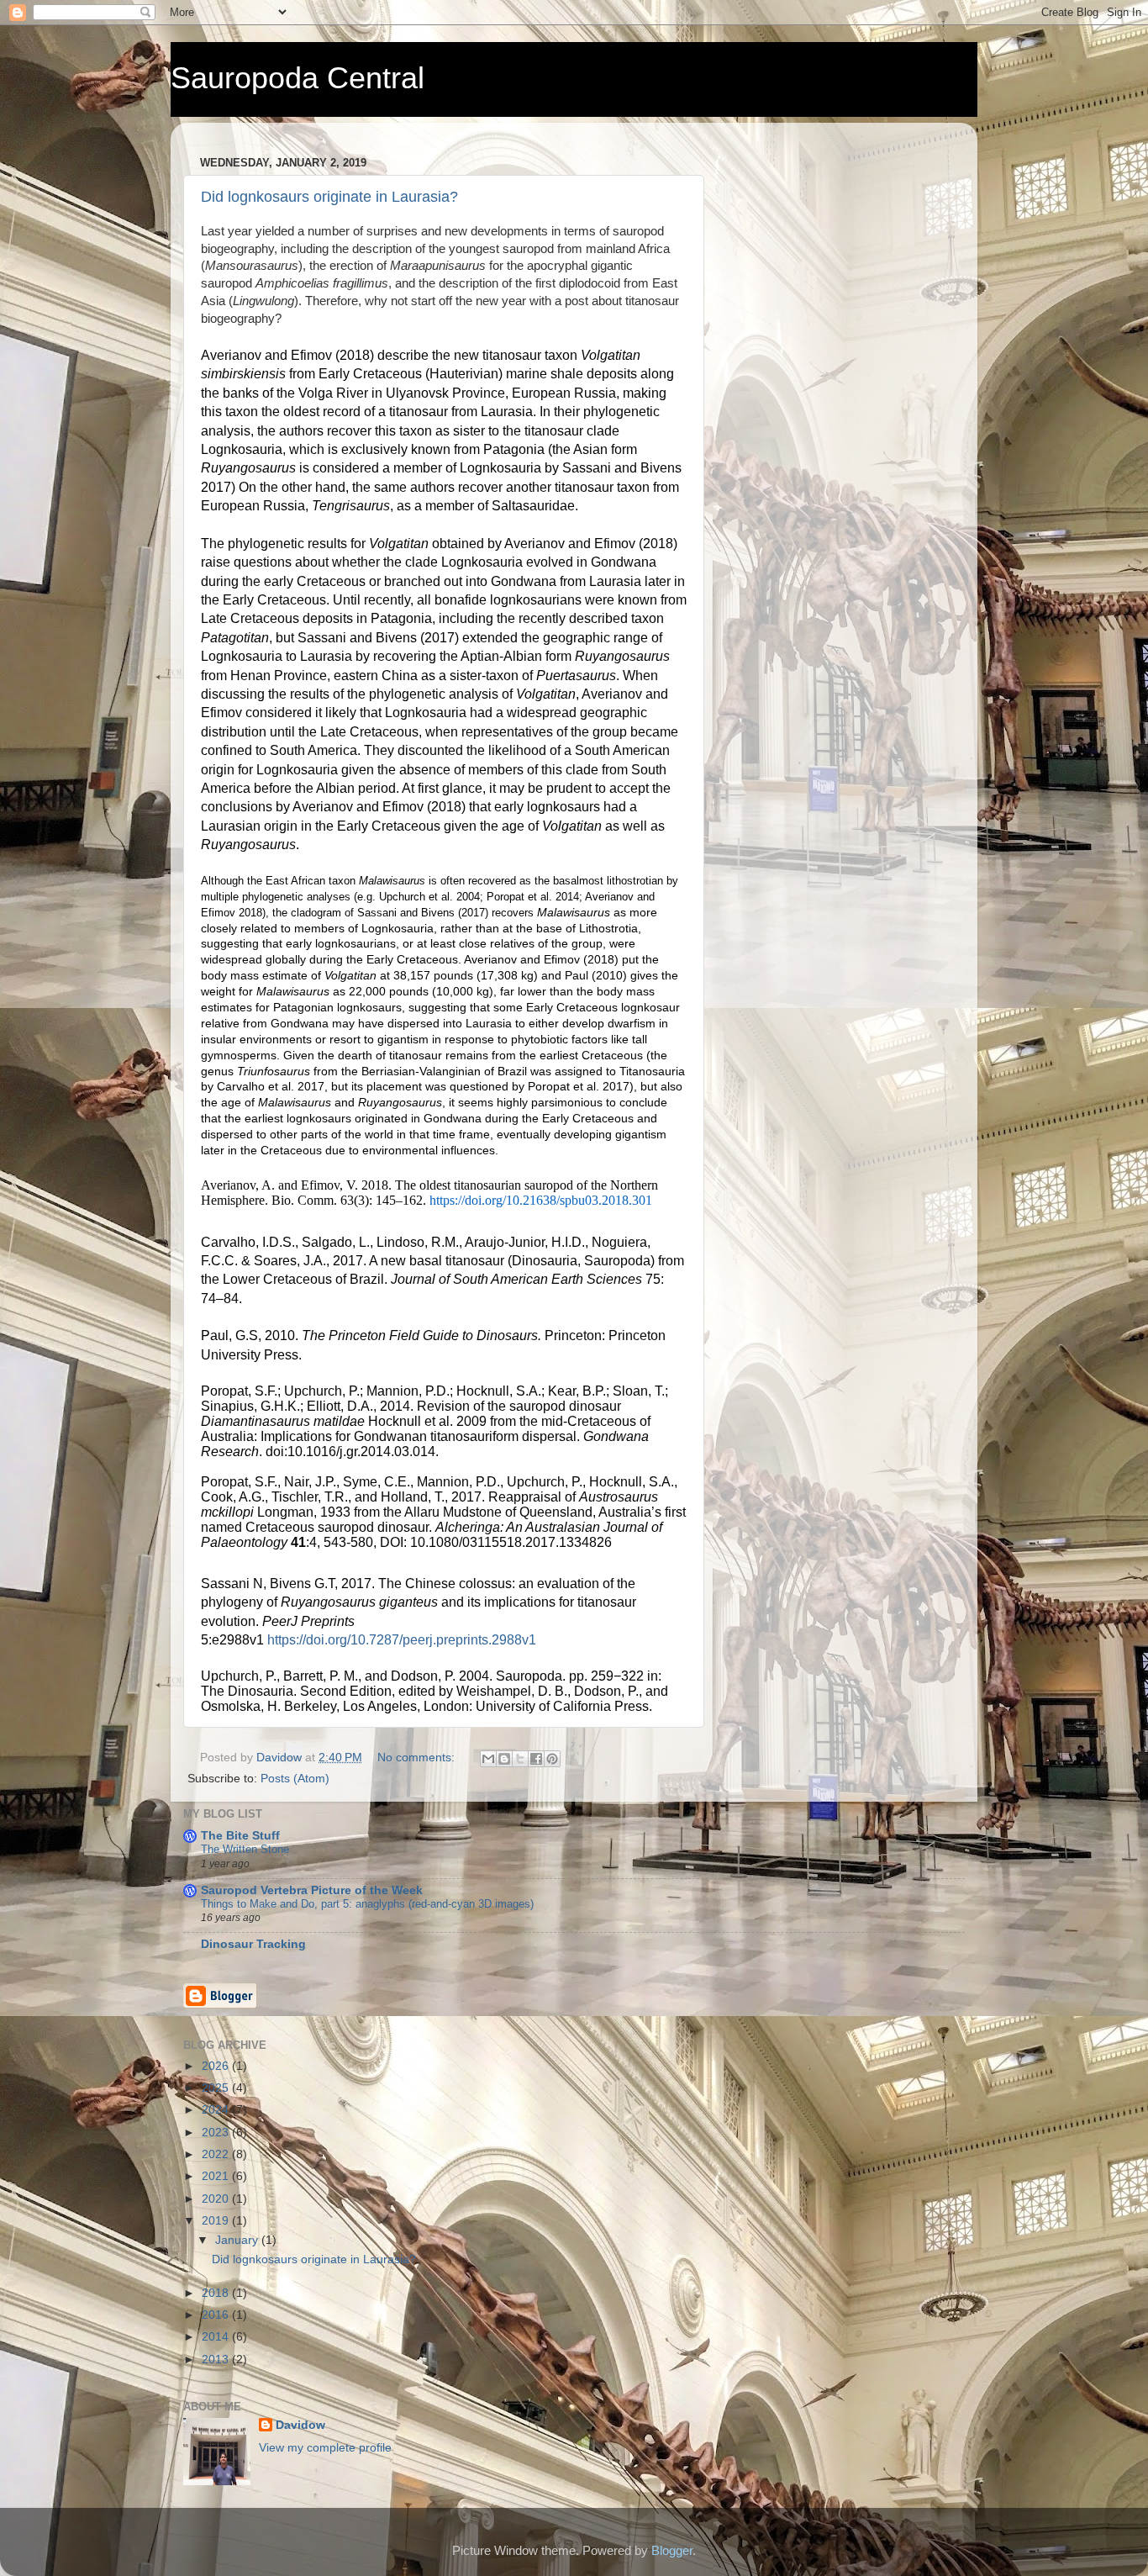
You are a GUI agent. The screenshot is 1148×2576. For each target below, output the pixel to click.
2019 (217, 2221)
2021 (217, 2176)
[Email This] (488, 1759)
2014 (217, 2337)
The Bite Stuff (240, 1836)
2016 (217, 2315)
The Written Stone (245, 1849)
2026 (217, 2066)
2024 (217, 2110)
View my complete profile (325, 2448)
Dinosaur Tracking (253, 1944)
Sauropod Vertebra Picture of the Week (312, 1890)
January (238, 2240)
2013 (217, 2360)
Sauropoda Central (298, 78)
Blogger (672, 2550)
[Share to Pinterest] (552, 1759)
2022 (217, 2154)
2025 (217, 2088)
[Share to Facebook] (536, 1759)
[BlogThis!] (504, 1759)
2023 (217, 2133)
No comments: (418, 1758)
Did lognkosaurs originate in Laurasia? (329, 197)
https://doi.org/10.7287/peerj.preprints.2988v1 (402, 1640)
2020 (217, 2199)
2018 (217, 2293)
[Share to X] (520, 1759)
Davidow (300, 2425)
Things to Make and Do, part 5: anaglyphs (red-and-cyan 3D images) (367, 1904)
